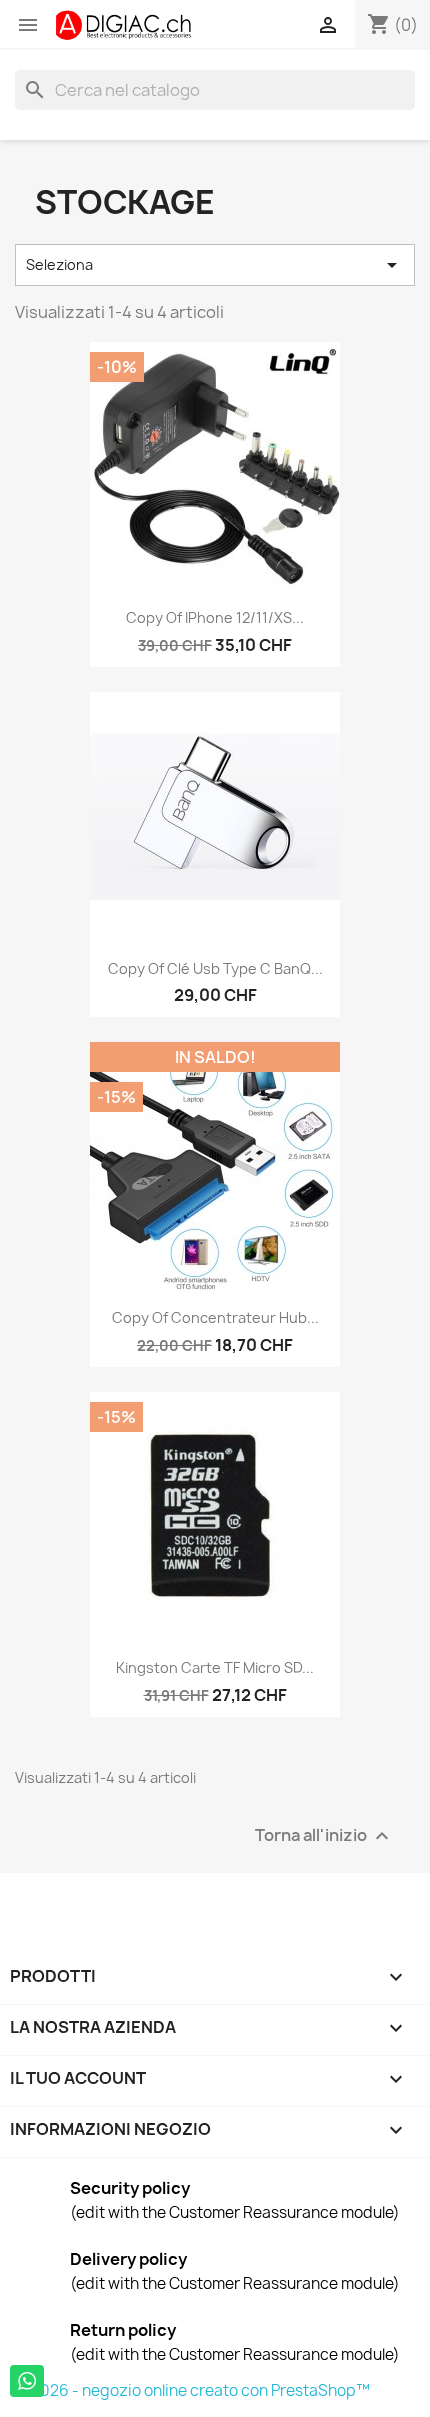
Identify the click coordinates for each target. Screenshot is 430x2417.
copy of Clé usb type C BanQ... (215, 968)
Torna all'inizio (324, 1835)
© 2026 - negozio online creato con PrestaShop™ (192, 2390)
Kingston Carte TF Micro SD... (215, 1667)
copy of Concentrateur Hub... (215, 1317)
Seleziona (215, 265)
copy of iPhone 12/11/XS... (215, 617)
